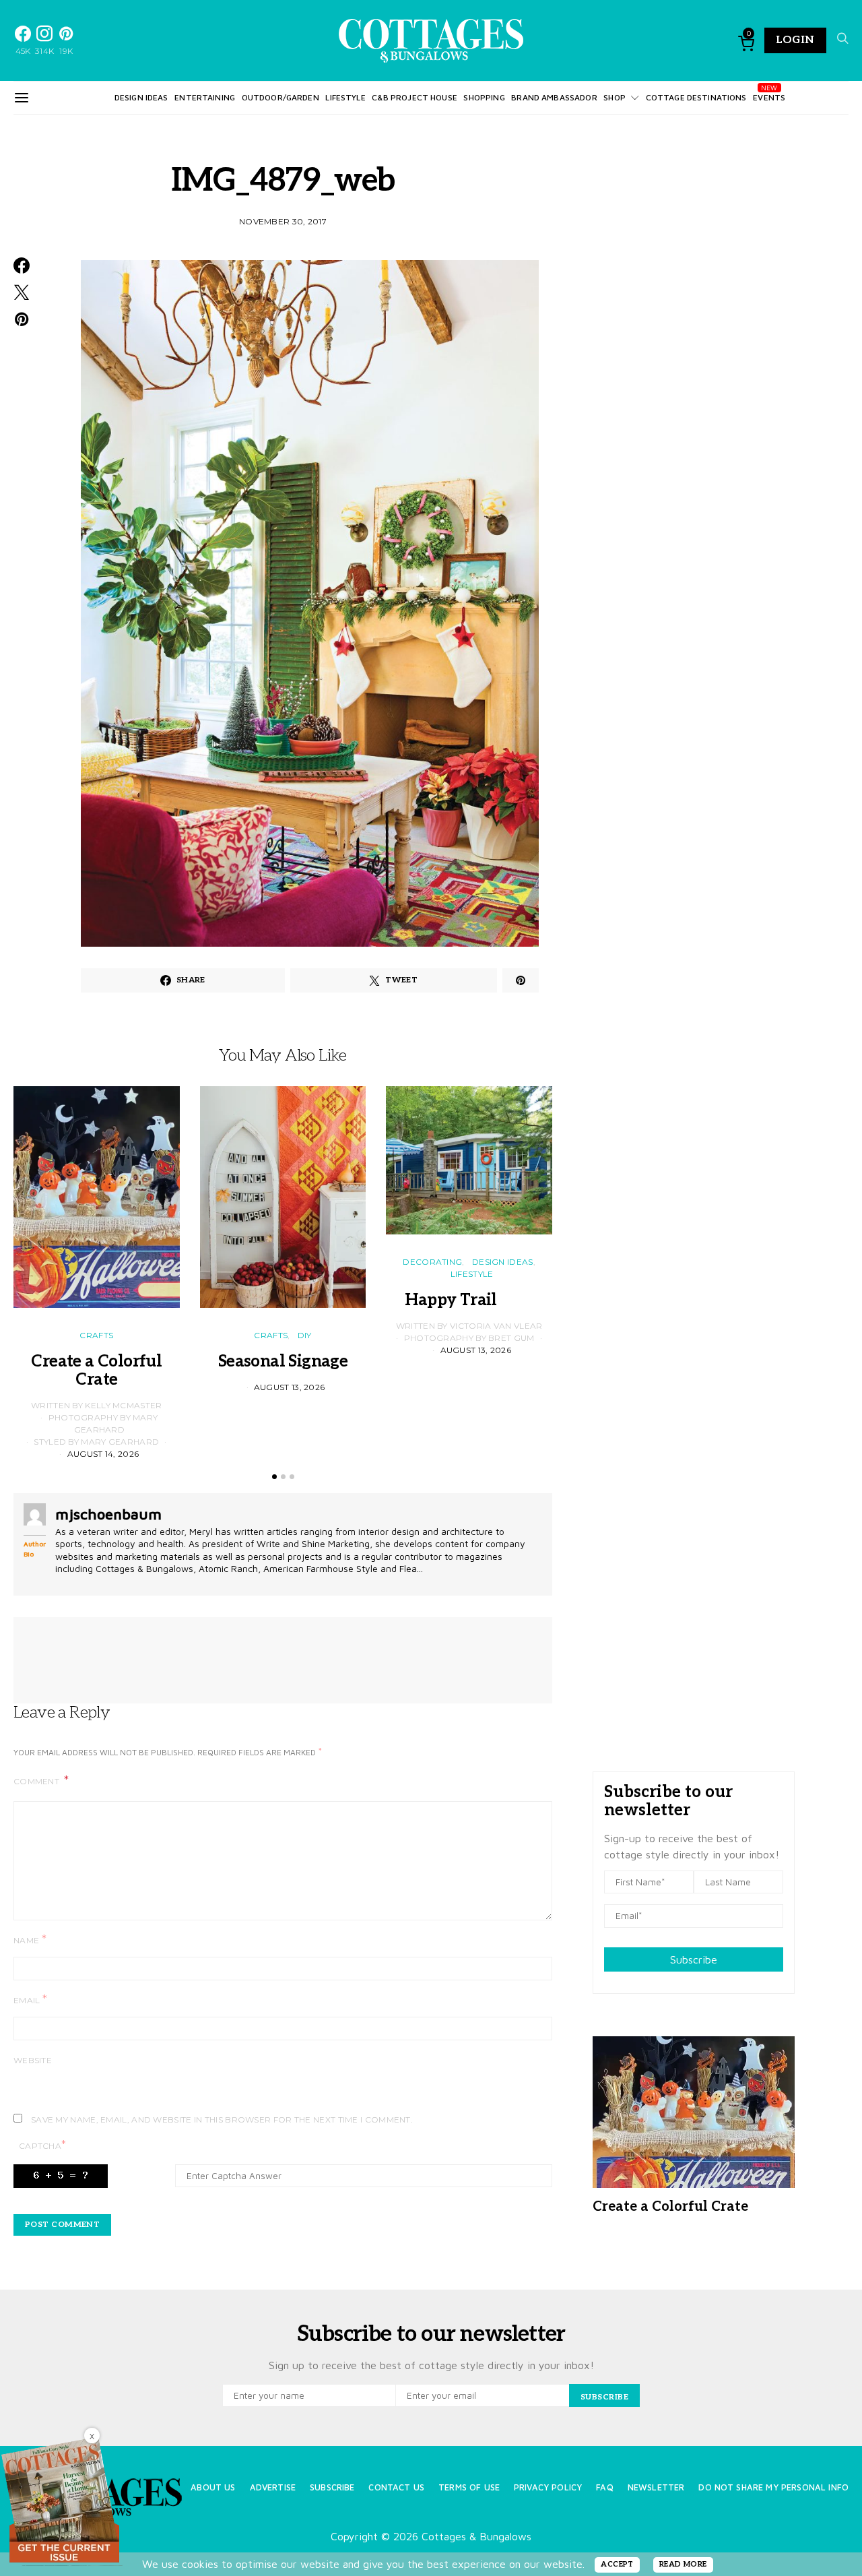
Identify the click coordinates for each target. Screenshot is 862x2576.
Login (795, 40)
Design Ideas (141, 97)
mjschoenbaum (108, 1514)
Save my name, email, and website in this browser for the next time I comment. (222, 2119)
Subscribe (694, 1959)
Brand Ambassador (554, 97)
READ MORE (683, 2564)
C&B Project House (415, 97)
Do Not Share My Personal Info (773, 2487)
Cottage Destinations (696, 97)
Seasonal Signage (283, 1361)
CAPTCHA (42, 2145)
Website (33, 2060)
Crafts (96, 1335)
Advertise (273, 2487)
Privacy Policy (548, 2487)
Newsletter (656, 2487)
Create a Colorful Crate (96, 1371)
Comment (37, 1781)
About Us (213, 2487)
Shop (615, 97)
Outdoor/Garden (280, 97)
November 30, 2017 (283, 221)
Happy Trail (469, 1300)
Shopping (484, 97)
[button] (274, 1477)
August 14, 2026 (103, 1454)
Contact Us (396, 2487)
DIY (305, 1335)
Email (30, 2000)
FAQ (604, 2487)
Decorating (432, 1262)
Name (30, 1940)
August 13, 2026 (290, 1387)
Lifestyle (345, 97)
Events (769, 97)
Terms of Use (469, 2487)
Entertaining (205, 97)
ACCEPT (617, 2564)
